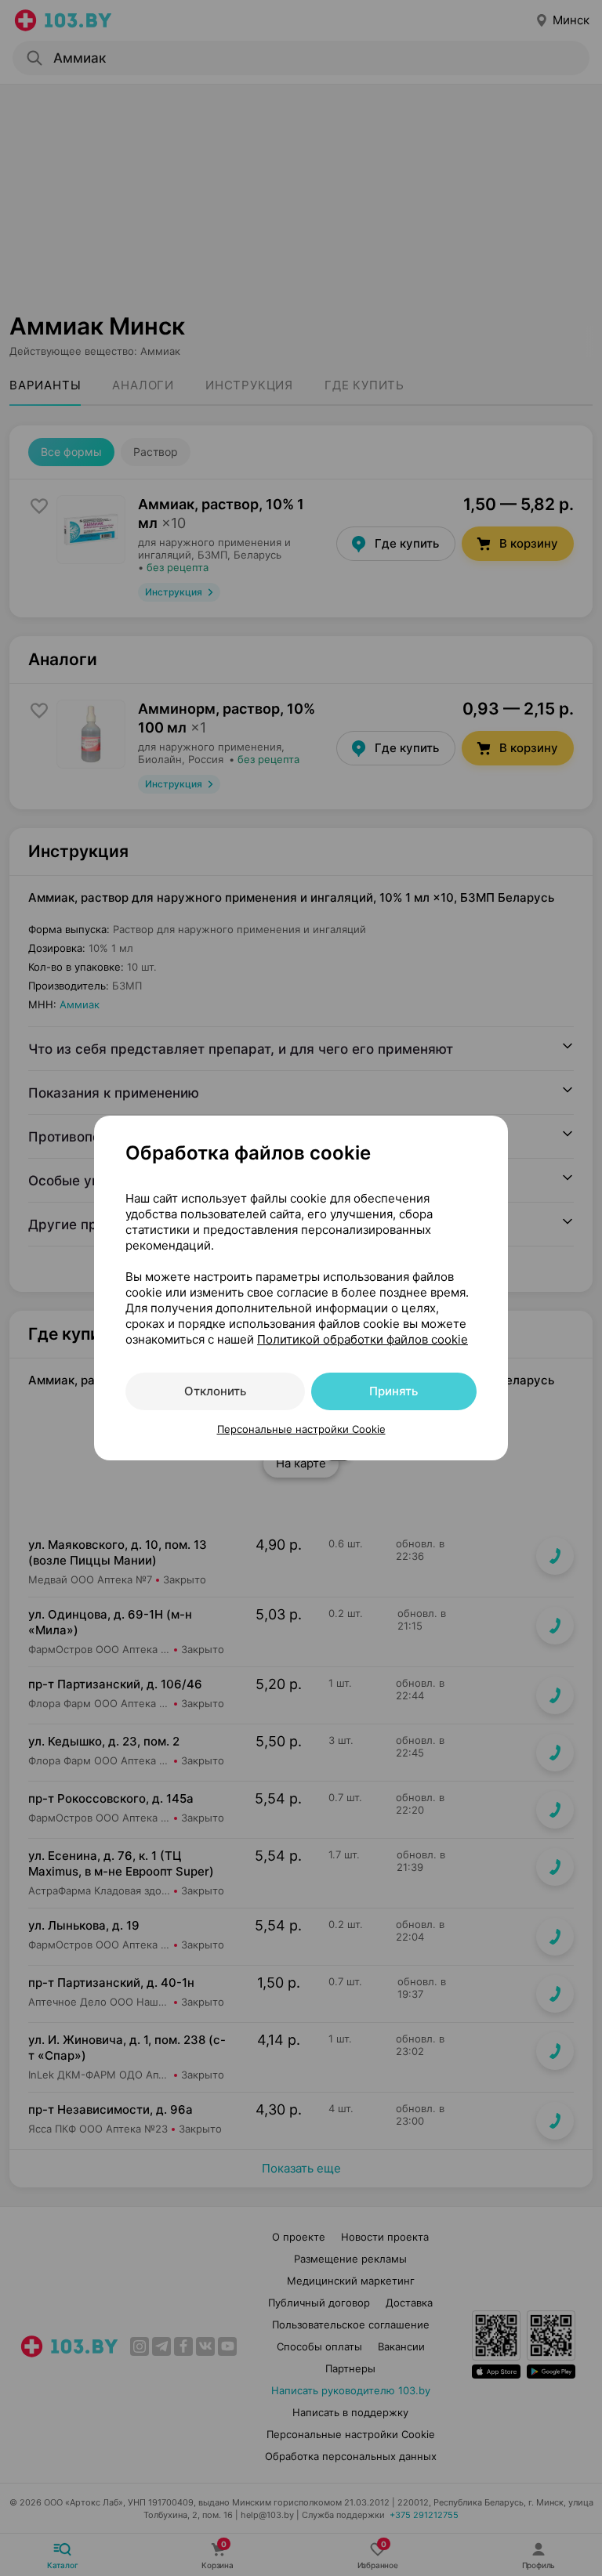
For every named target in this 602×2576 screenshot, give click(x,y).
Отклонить (215, 1391)
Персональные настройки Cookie (301, 1429)
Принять (393, 1391)
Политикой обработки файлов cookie (363, 1339)
